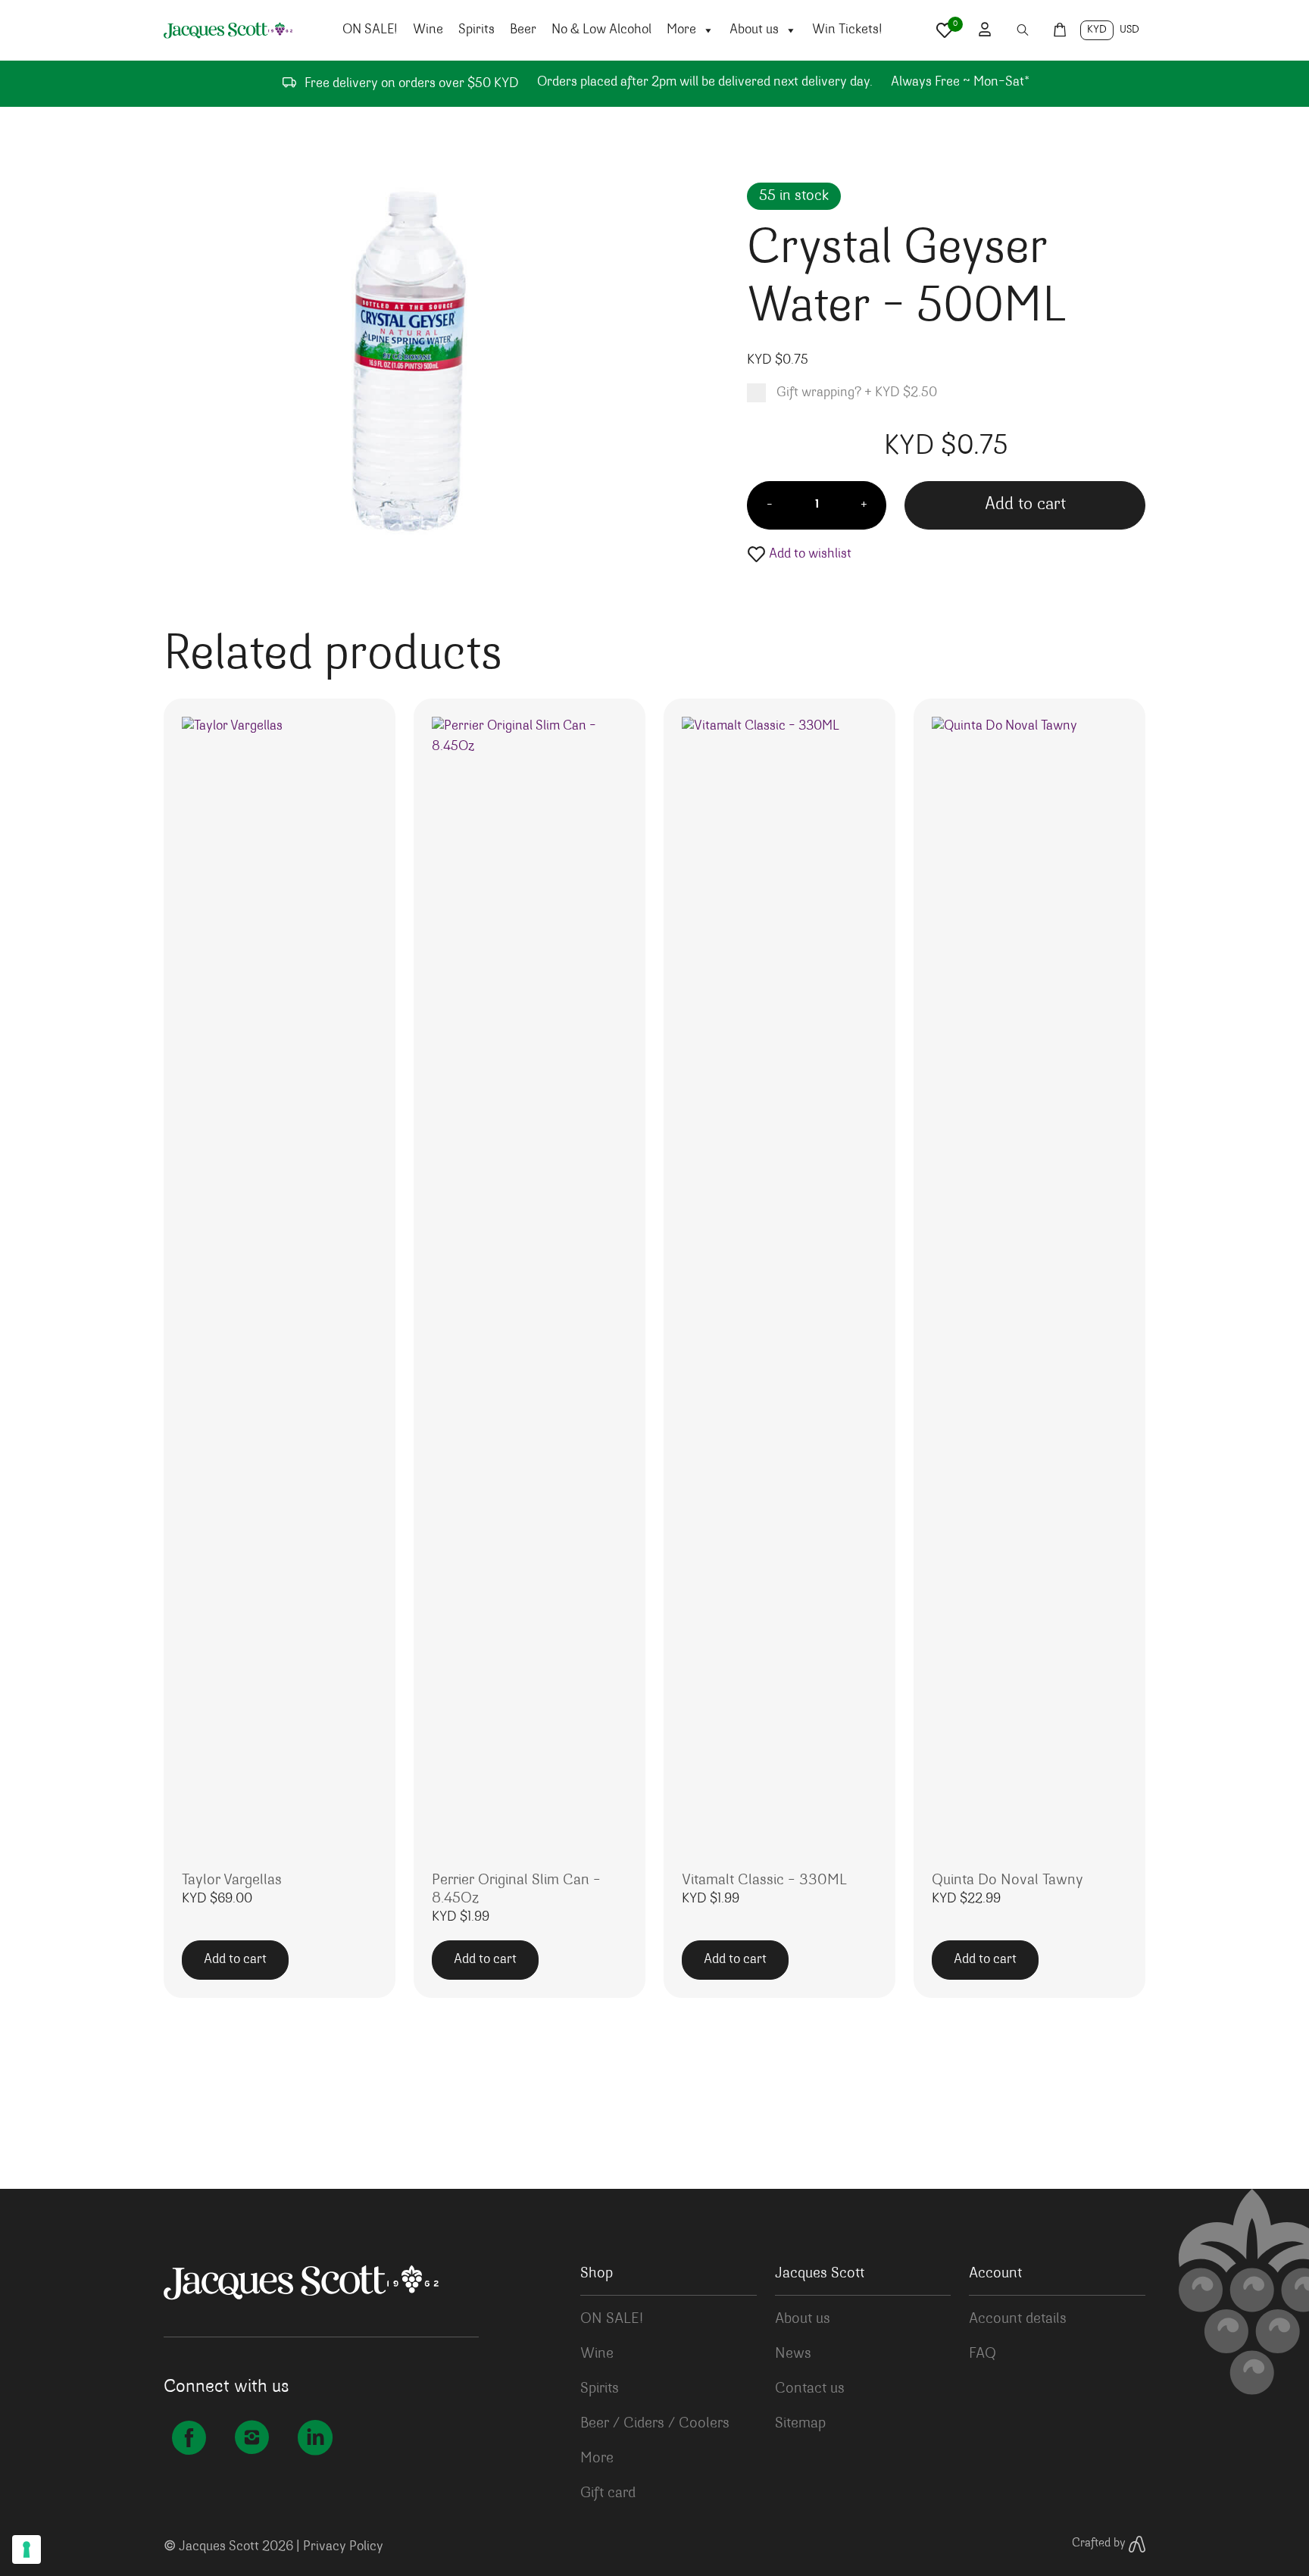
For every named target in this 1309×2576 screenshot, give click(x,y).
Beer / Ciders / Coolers (655, 2424)
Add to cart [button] (235, 1960)
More (681, 30)
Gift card (608, 2493)
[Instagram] (252, 2438)
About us (754, 30)
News (793, 2354)
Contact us (810, 2389)
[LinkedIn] (315, 2438)
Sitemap (800, 2424)
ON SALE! (370, 30)
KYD (1097, 30)
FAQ (983, 2354)
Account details (1018, 2319)
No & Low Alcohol (601, 30)
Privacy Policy (343, 2547)
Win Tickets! (847, 30)
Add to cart (1025, 505)
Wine (428, 30)
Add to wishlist (809, 555)
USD (1129, 30)
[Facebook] (189, 2438)
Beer (523, 30)
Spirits (476, 30)
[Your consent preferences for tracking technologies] (27, 2549)
